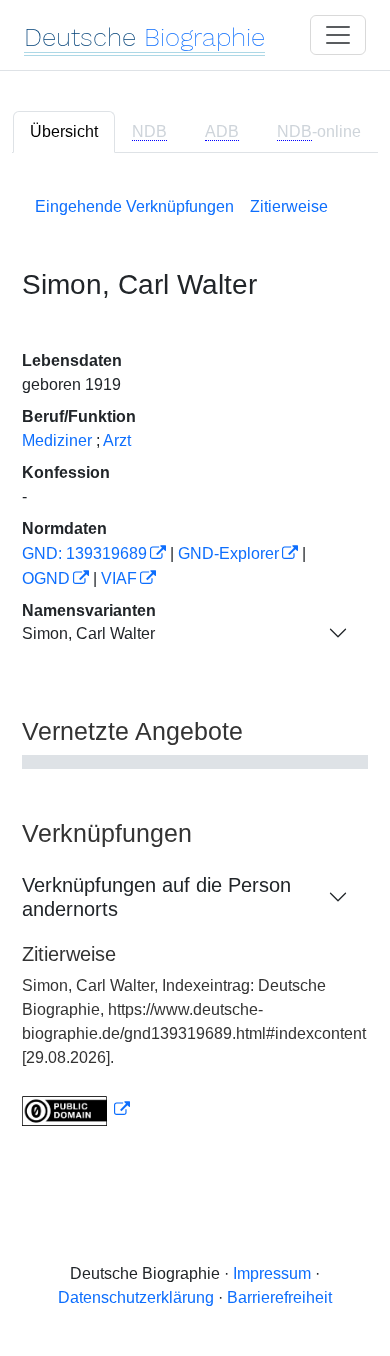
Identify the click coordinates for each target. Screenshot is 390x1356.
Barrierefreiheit (279, 1297)
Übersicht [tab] (64, 131)
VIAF (119, 578)
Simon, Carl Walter (88, 633)
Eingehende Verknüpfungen (134, 206)
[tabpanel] (195, 657)
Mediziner (57, 440)
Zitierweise (289, 206)
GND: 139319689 (84, 553)
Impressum (272, 1273)
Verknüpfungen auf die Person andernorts (156, 897)
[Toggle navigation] (338, 35)
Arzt (117, 440)
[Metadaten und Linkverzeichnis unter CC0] (76, 1109)
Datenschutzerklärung (136, 1297)
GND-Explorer (228, 553)
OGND (46, 578)
